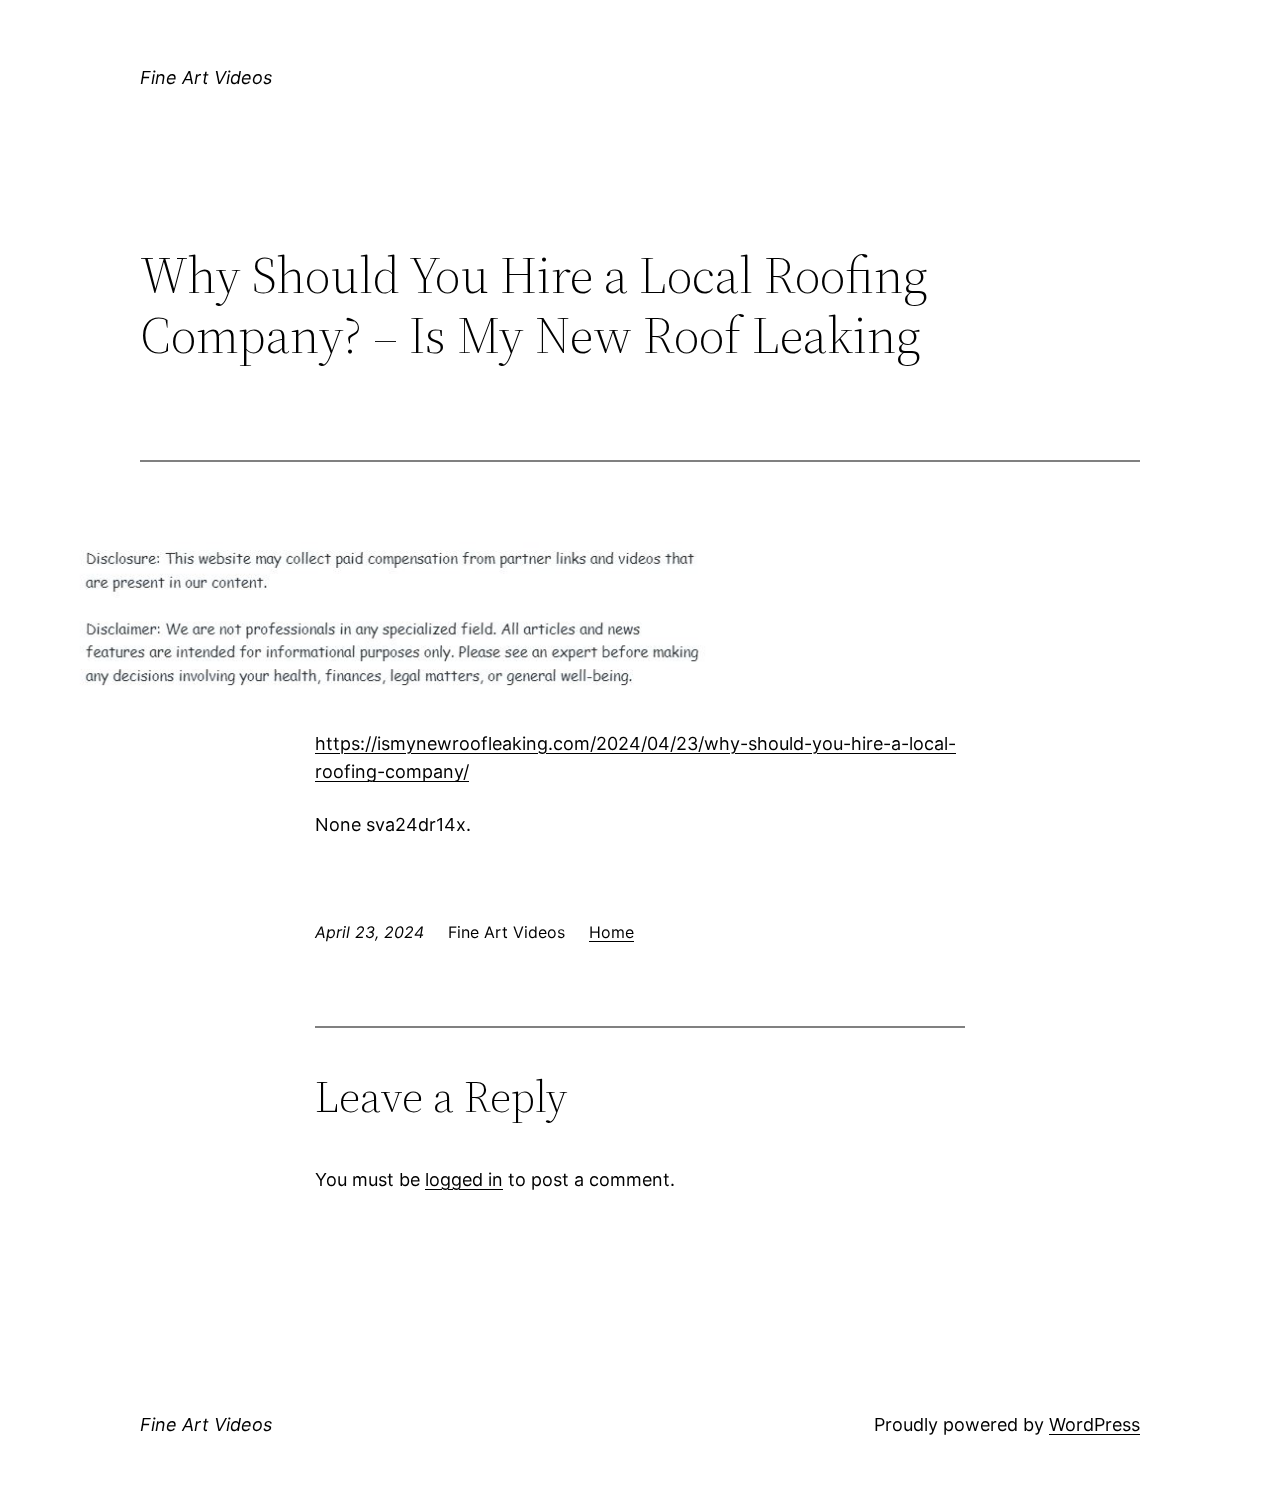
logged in (464, 1179)
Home (611, 932)
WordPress (1094, 1424)
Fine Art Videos (206, 77)
